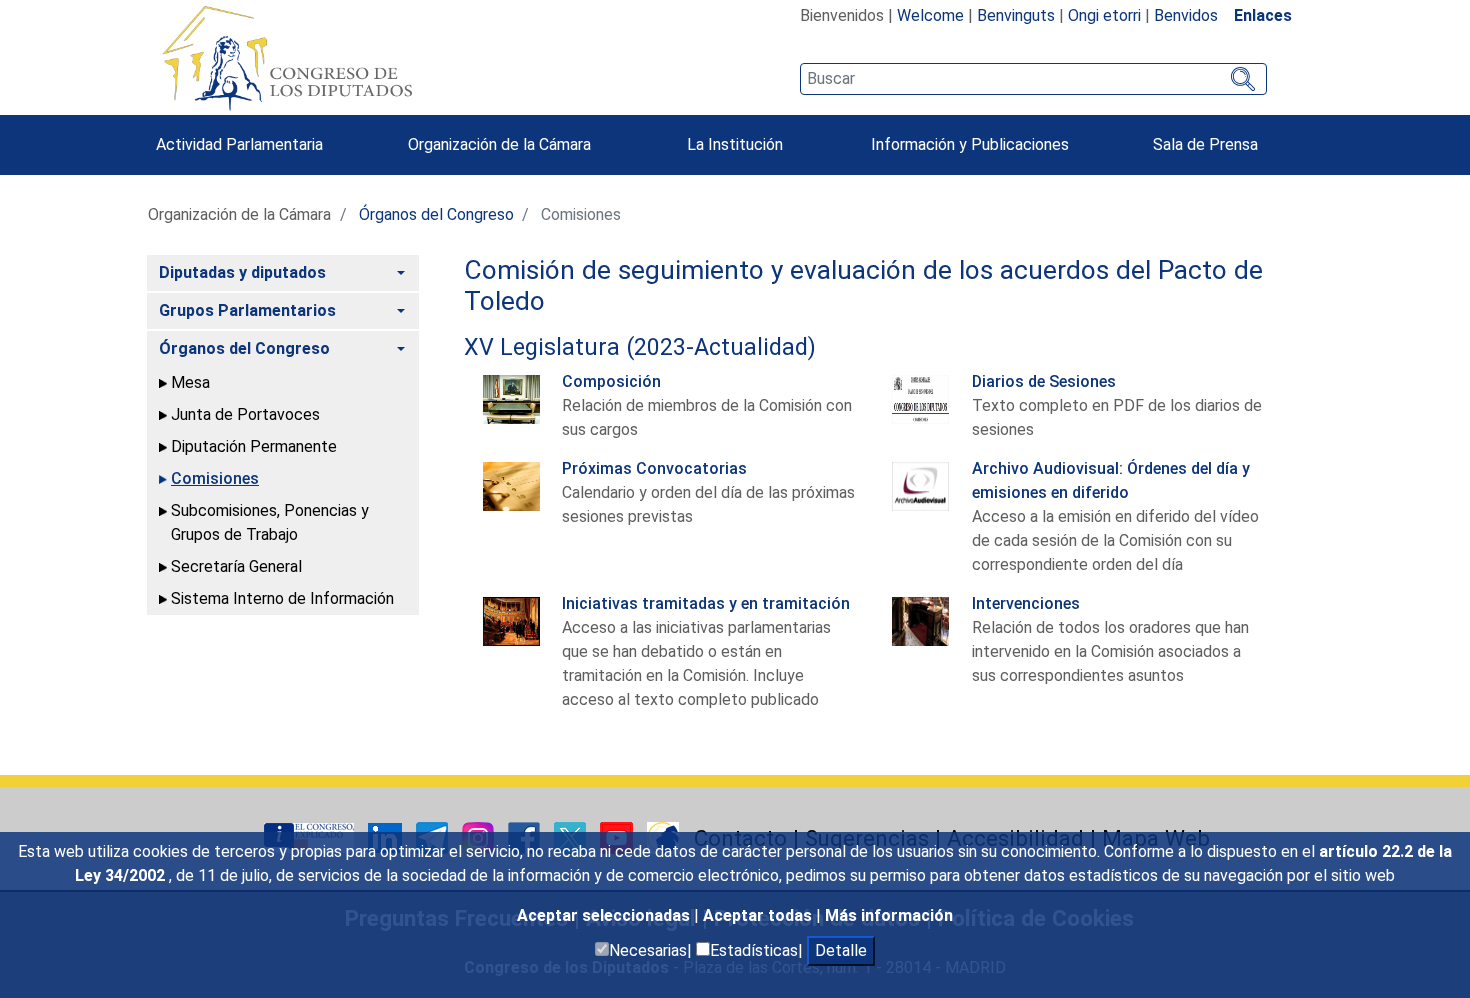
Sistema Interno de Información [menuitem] (282, 598)
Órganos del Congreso (436, 214)
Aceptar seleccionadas (605, 915)
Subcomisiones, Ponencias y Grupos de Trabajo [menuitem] (270, 522)
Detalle (841, 950)
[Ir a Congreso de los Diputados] (287, 58)
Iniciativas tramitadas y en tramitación (706, 603)
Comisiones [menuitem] (215, 478)
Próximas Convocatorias (654, 468)
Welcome (930, 15)
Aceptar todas (759, 915)
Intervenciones (1026, 603)
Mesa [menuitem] (190, 382)
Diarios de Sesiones (1044, 381)
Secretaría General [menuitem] (236, 566)
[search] (1033, 79)
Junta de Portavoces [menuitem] (245, 414)
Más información (889, 915)
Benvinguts (1016, 15)
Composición (611, 381)
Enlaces (1263, 15)
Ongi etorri (1104, 15)
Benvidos (1186, 15)
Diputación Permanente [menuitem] (254, 446)
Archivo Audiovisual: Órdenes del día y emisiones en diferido (1111, 480)
